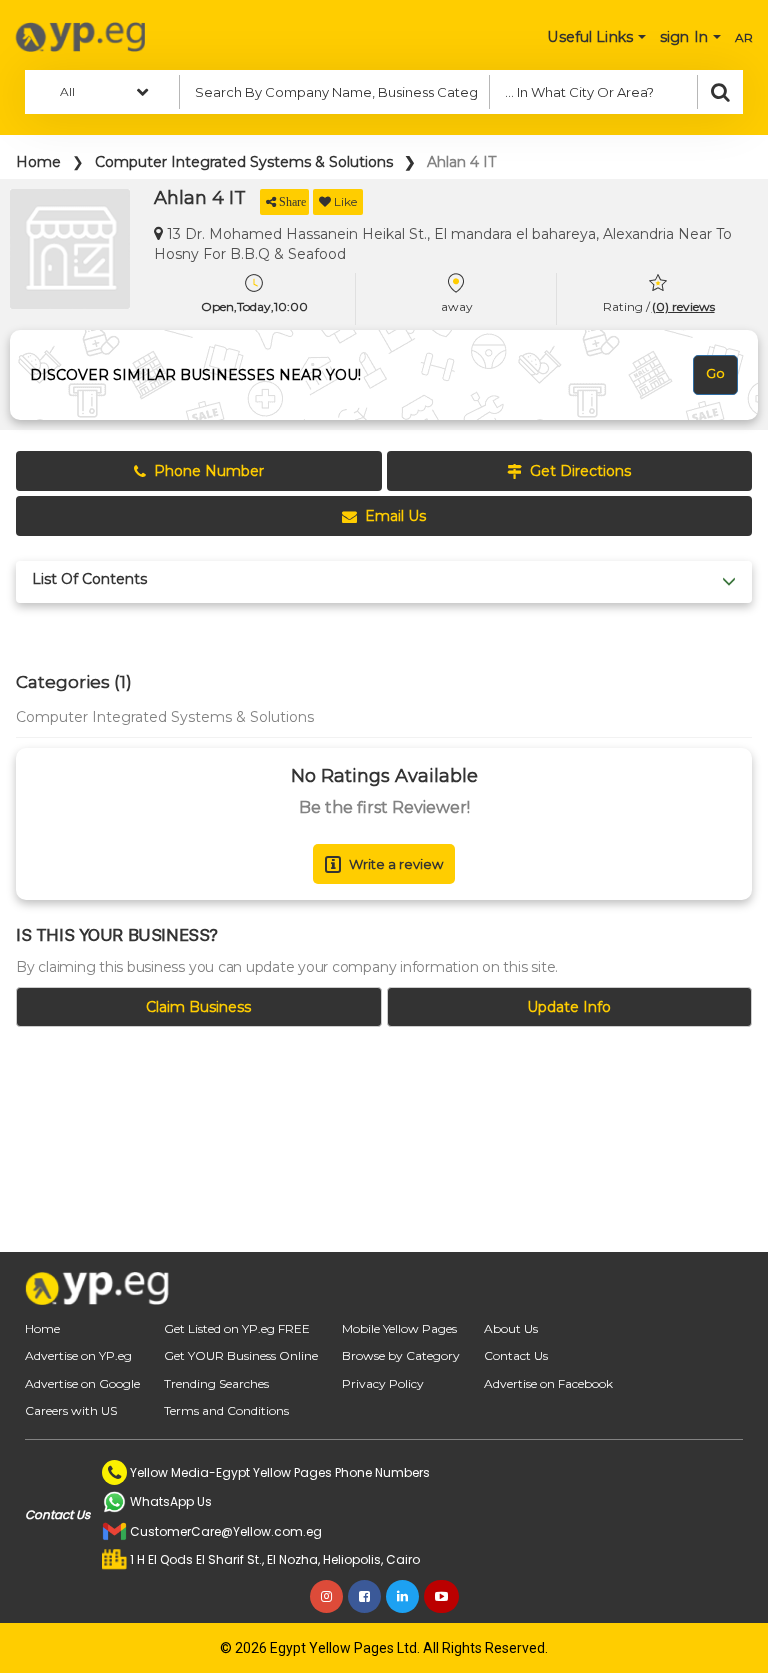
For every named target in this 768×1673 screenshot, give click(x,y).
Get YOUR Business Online (241, 1355)
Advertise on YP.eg (78, 1355)
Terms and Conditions (226, 1410)
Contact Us (516, 1355)
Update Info (569, 1007)
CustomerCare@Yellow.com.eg (226, 1531)
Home (38, 162)
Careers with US (71, 1410)
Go (715, 373)
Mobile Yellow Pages (399, 1328)
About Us (511, 1328)
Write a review (396, 864)
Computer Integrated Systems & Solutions (244, 162)
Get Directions (580, 471)
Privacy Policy (383, 1383)
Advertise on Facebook (548, 1383)
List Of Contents (89, 579)
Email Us (395, 516)
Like (345, 201)
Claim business (198, 1007)
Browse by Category (401, 1355)
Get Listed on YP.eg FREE (237, 1328)
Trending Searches (216, 1383)
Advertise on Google (82, 1383)
